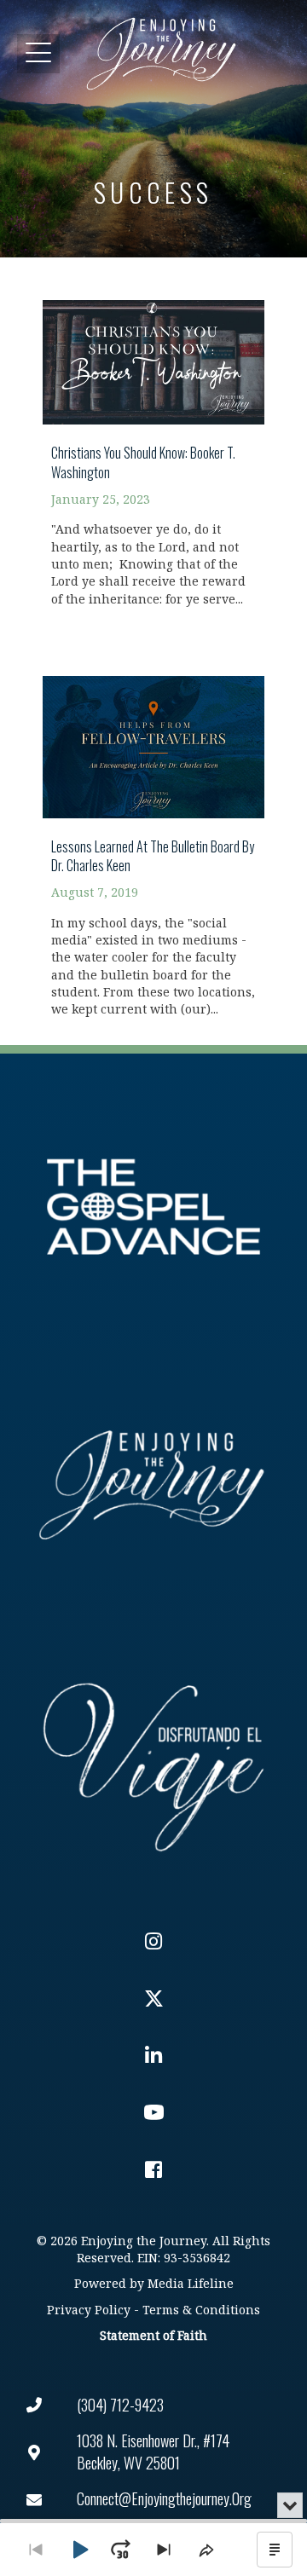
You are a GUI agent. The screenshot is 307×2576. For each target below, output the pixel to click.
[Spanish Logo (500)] (153, 1763)
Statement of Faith (153, 2336)
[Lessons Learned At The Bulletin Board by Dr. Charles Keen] (153, 837)
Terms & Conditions (201, 2310)
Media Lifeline (191, 2284)
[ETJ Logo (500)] (153, 1485)
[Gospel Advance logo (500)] (153, 1207)
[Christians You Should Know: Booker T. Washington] (153, 444)
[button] (38, 53)
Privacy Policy (89, 2310)
